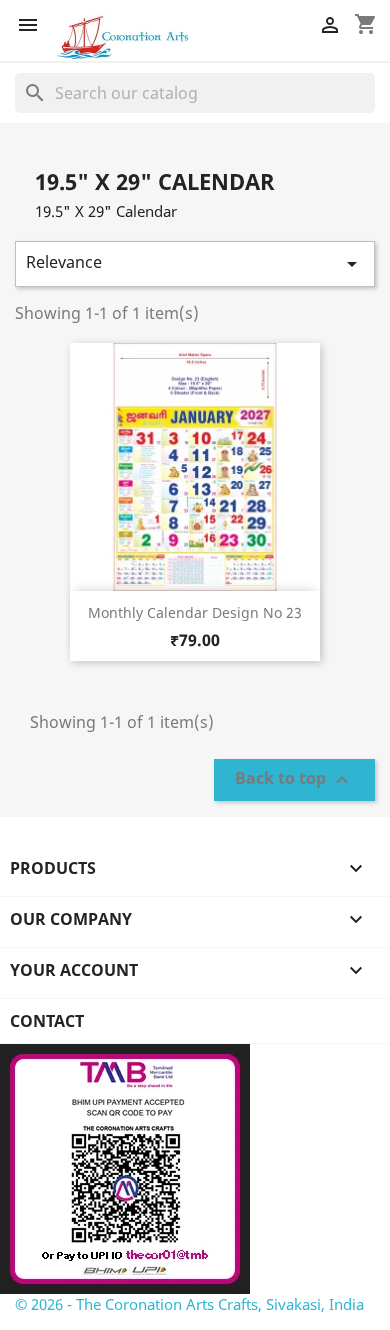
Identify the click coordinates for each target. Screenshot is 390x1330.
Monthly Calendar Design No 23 (195, 612)
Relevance (195, 263)
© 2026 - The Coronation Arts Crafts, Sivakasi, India (189, 1304)
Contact (47, 1021)
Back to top (294, 780)
